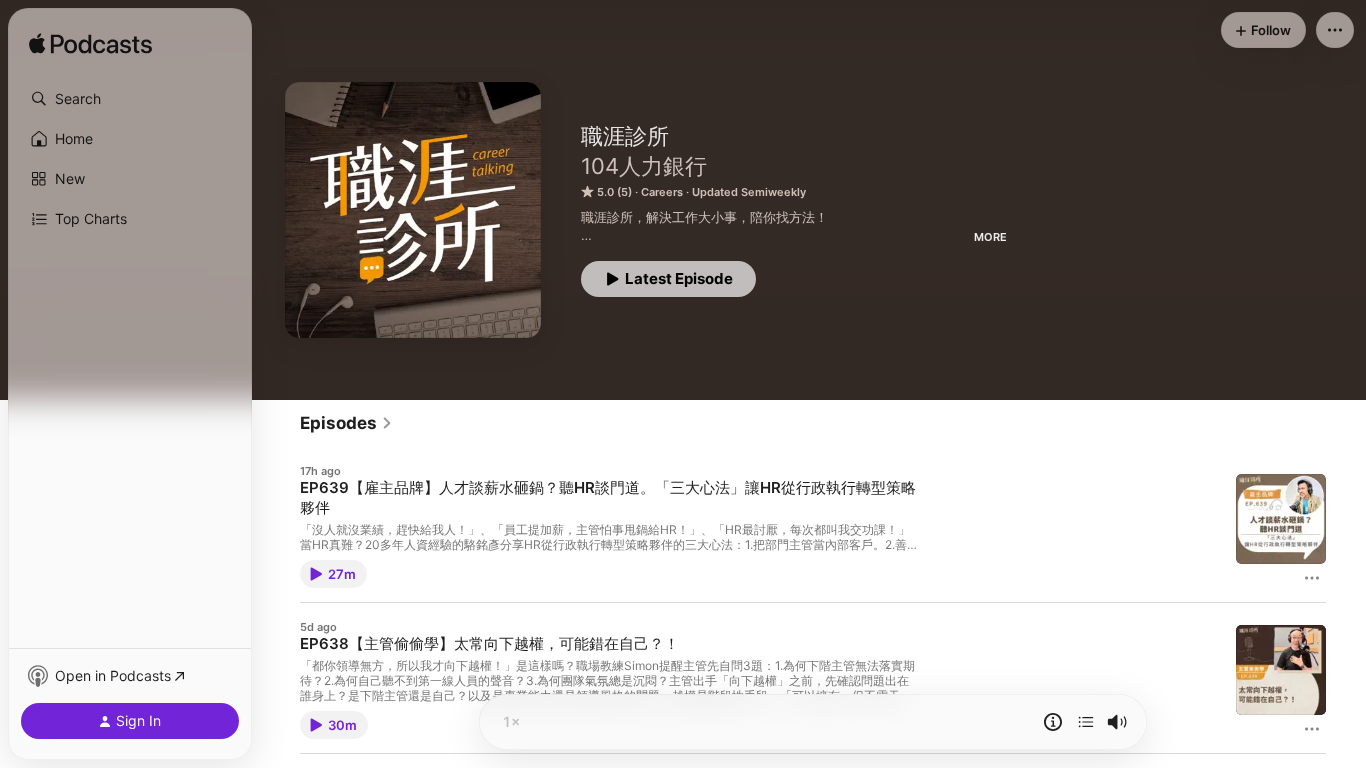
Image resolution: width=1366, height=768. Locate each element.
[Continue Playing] (1086, 722)
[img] (90, 45)
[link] (346, 423)
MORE (990, 237)
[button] (130, 99)
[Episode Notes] (1053, 722)
